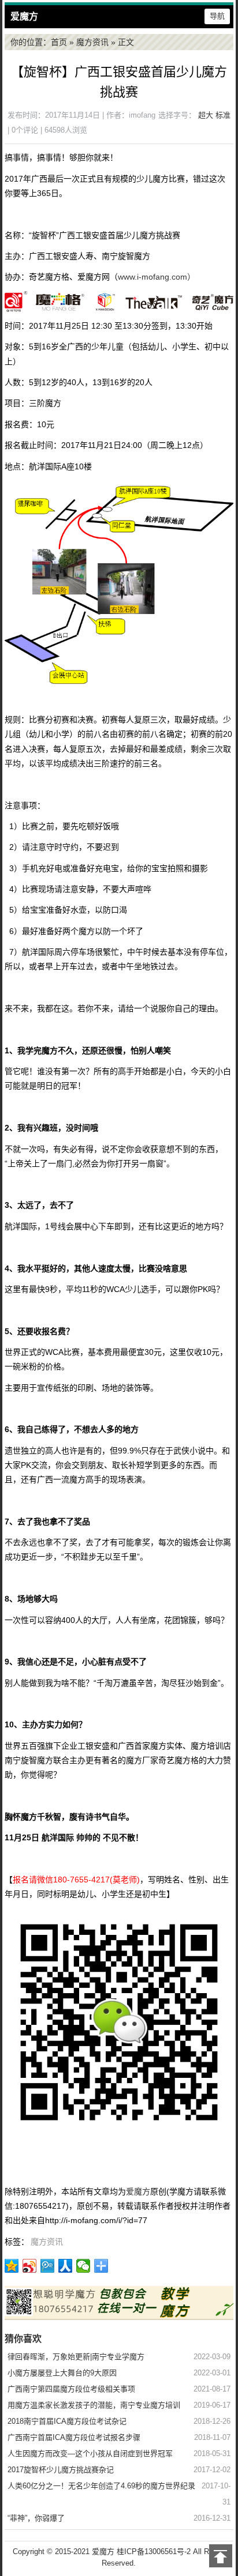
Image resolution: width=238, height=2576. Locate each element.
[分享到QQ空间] (12, 2266)
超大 (206, 115)
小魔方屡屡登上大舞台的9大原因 (62, 2373)
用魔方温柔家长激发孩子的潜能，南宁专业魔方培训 (94, 2405)
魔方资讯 (92, 42)
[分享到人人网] (66, 2266)
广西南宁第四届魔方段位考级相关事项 (71, 2389)
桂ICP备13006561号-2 (154, 2551)
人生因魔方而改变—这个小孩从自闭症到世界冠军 (90, 2453)
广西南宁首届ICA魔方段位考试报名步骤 (74, 2437)
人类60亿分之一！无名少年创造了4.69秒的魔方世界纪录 (101, 2486)
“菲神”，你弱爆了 (36, 2518)
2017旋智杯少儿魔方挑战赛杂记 (61, 2470)
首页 (59, 42)
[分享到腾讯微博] (48, 2266)
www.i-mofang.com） (157, 277)
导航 (217, 16)
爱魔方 (24, 16)
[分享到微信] (83, 2266)
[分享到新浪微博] (30, 2266)
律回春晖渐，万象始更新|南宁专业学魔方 (76, 2357)
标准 (223, 115)
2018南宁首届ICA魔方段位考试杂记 (67, 2421)
